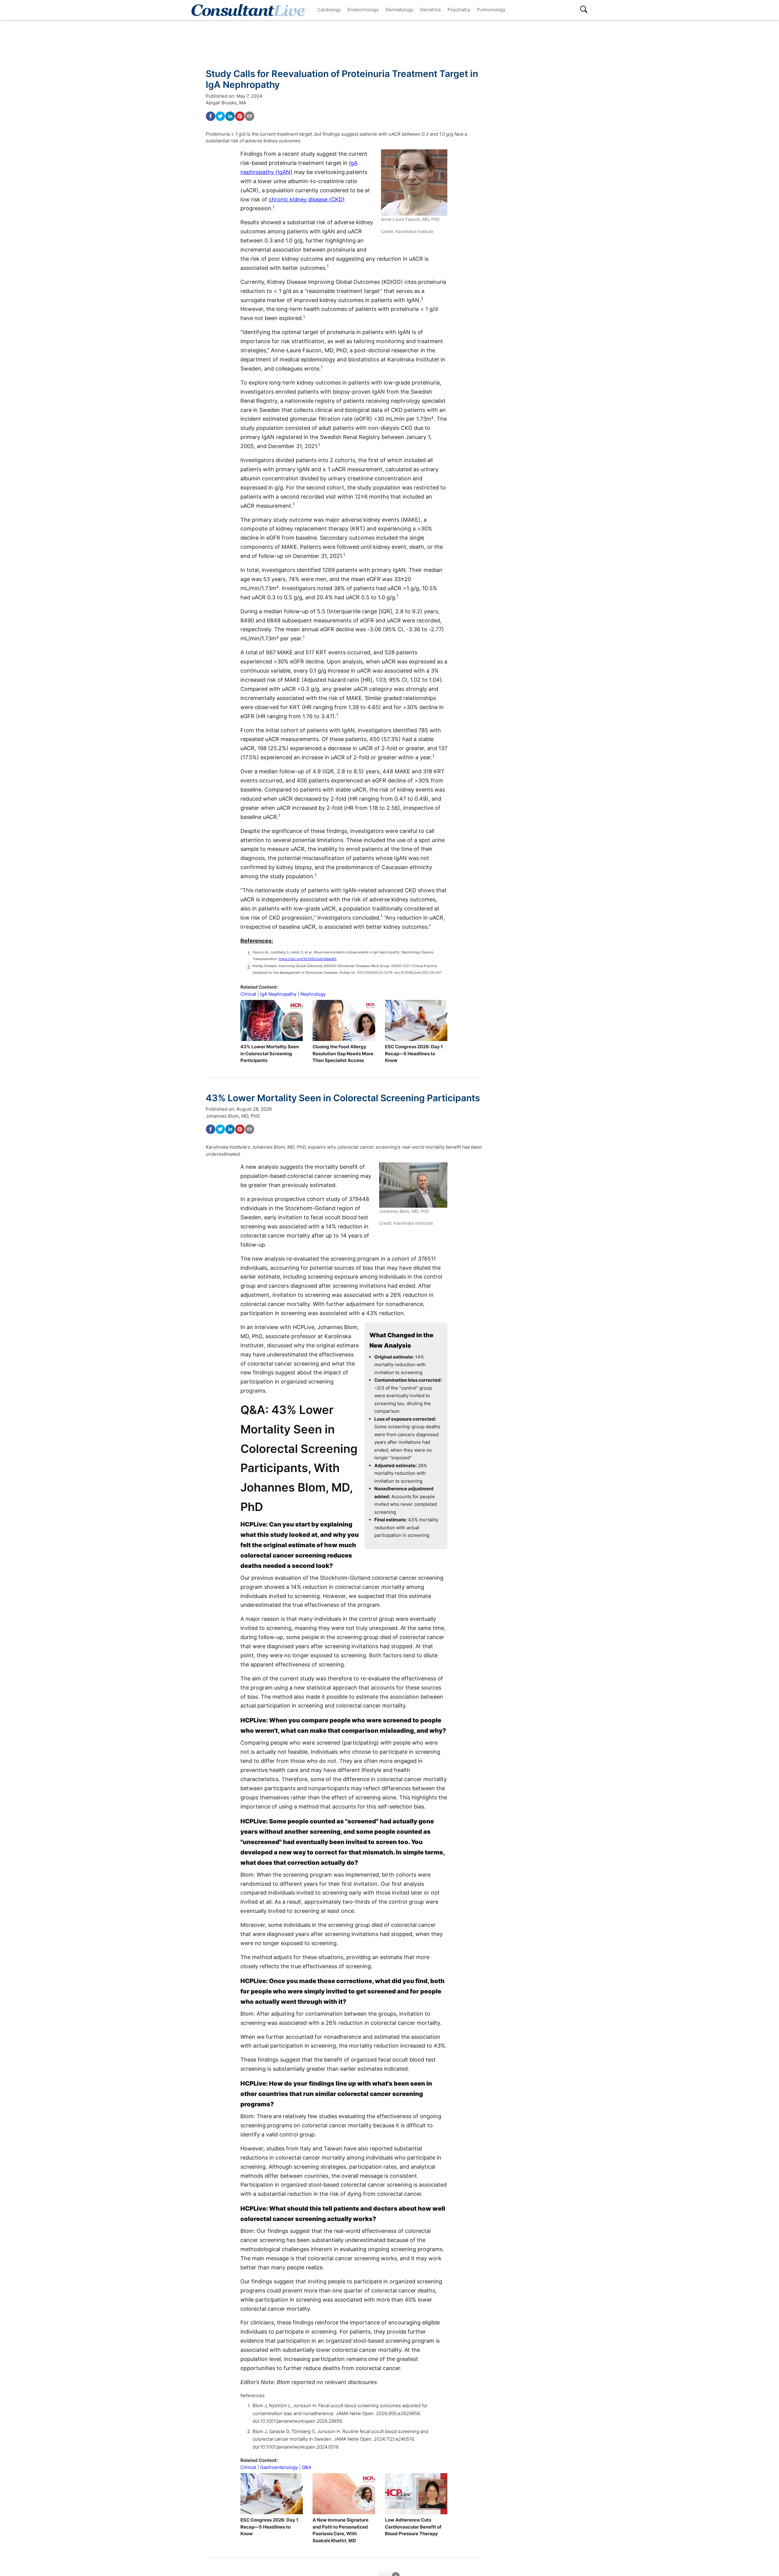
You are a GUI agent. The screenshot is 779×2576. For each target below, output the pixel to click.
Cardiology (329, 10)
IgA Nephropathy (278, 994)
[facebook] (211, 116)
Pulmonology (491, 10)
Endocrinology (363, 10)
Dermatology (399, 10)
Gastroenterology (279, 2467)
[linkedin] (230, 116)
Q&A (307, 2467)
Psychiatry (459, 10)
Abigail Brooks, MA (226, 103)
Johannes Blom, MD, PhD (233, 1116)
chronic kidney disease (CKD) (307, 199)
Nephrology (313, 994)
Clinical (248, 994)
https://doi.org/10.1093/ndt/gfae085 (308, 959)
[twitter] (220, 116)
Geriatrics (430, 10)
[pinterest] (240, 116)
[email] (250, 116)
